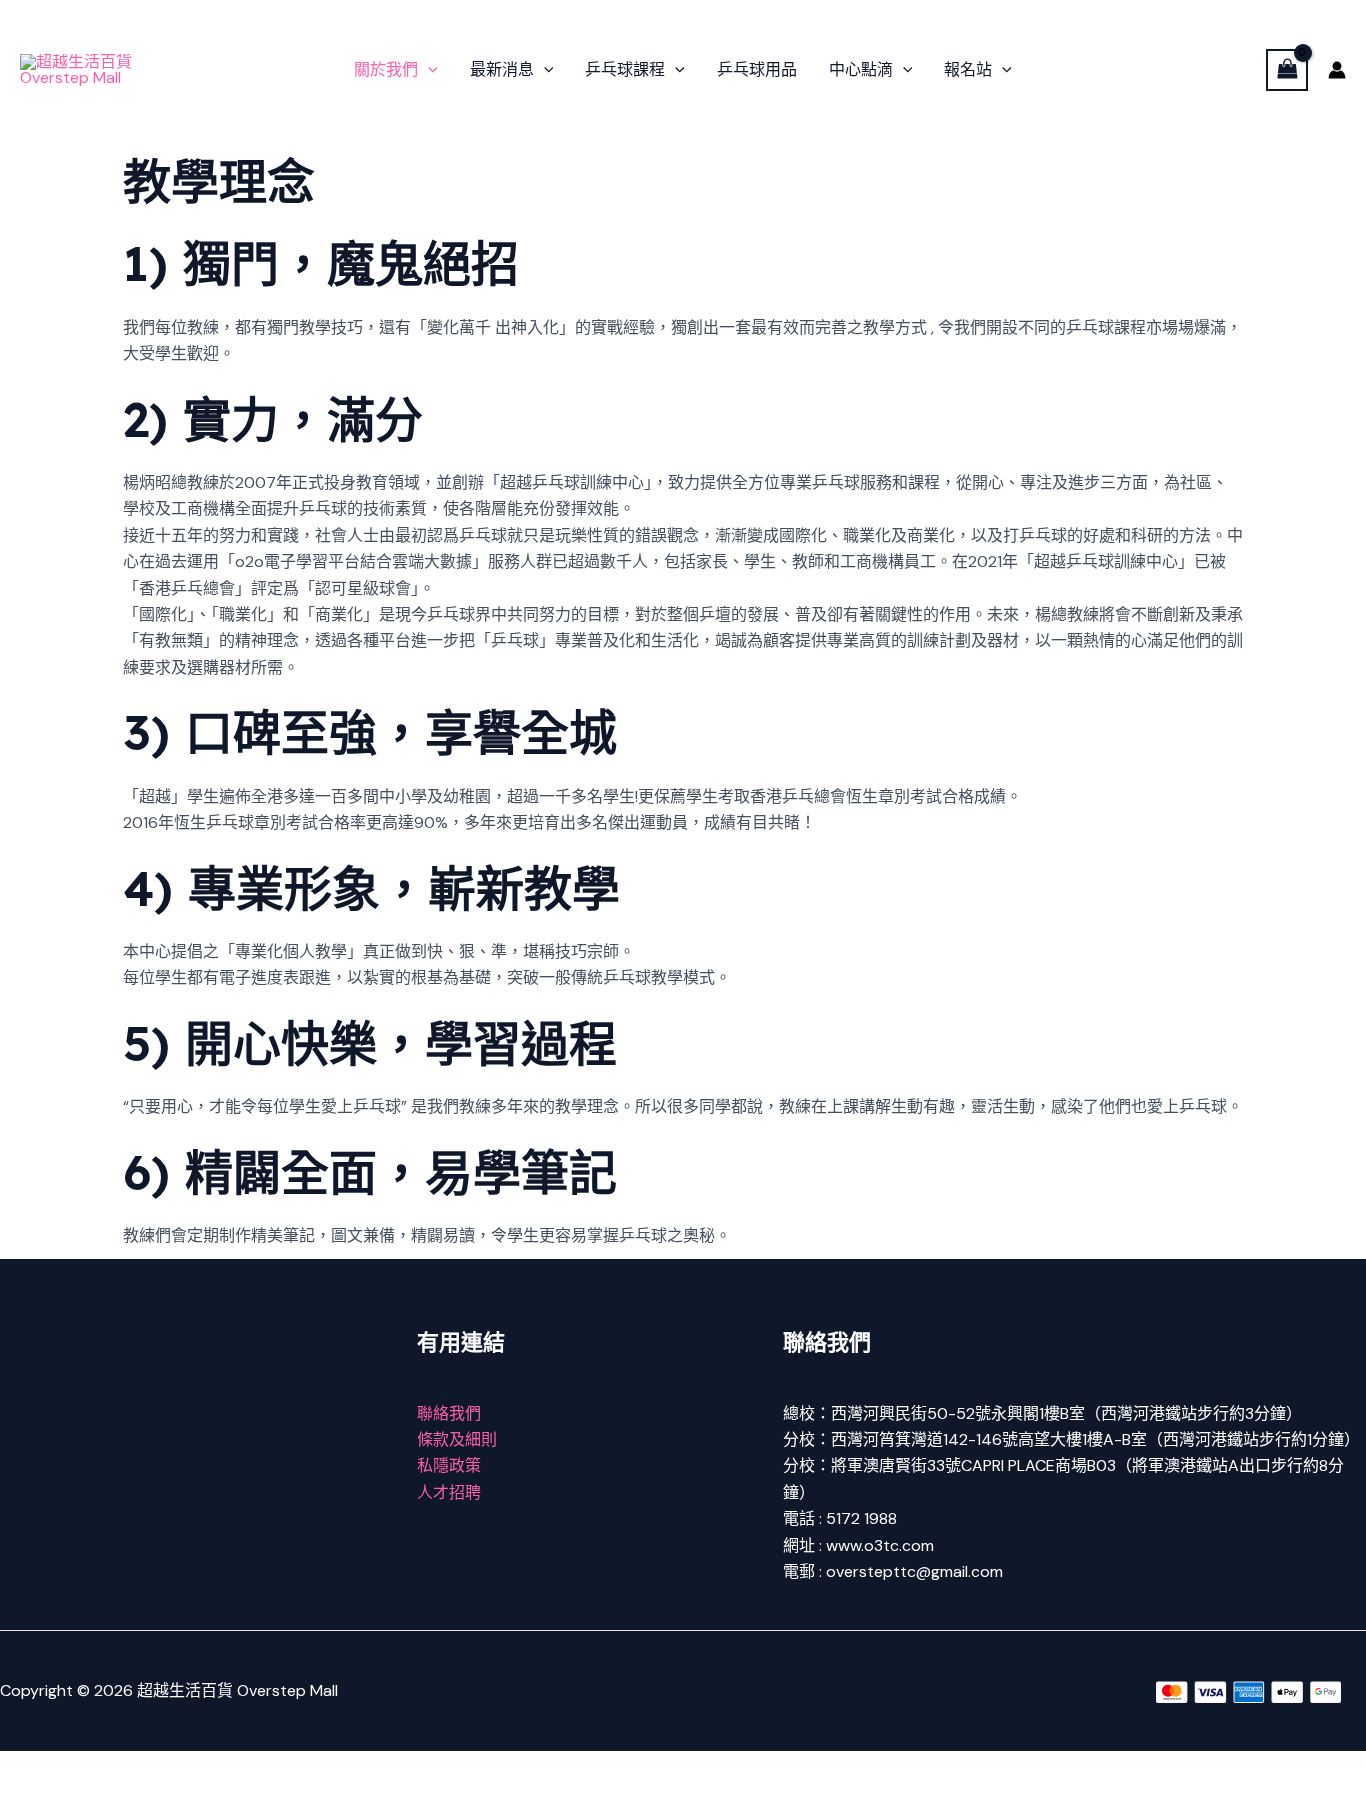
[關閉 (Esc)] (222, 1769)
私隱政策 (449, 1465)
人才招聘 (449, 1492)
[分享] (158, 1769)
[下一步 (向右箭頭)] (94, 1802)
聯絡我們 (449, 1413)
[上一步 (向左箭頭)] (30, 1802)
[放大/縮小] (30, 1769)
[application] (428, 70)
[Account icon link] (1337, 70)
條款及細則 (457, 1439)
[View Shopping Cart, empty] (1287, 69)
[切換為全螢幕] (94, 1769)
